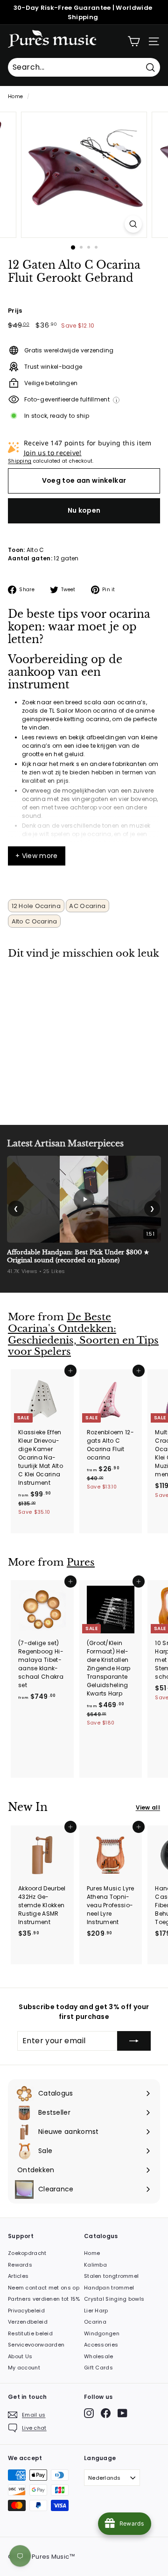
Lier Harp (96, 2311)
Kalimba (95, 2265)
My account (24, 2368)
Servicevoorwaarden (36, 2345)
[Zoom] (133, 224)
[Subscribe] (134, 2041)
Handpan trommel (109, 2288)
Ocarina (95, 2322)
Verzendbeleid (28, 2322)
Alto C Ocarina (35, 921)
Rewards (20, 2265)
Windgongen (102, 2333)
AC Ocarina (87, 906)
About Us (20, 2356)
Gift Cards (98, 2368)
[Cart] (134, 41)
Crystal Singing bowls (114, 2299)
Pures (81, 1562)
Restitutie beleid (30, 2333)
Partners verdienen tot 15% (44, 2299)
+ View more (37, 856)
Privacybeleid (26, 2311)
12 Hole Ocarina (36, 906)
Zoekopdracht (27, 2253)
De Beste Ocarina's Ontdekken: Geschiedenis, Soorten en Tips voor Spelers (83, 1334)
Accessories (101, 2345)
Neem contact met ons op (44, 2288)
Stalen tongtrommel (111, 2276)
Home (15, 97)
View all (148, 1807)
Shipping (20, 461)
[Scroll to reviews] (84, 290)
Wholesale (99, 2356)
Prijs (15, 311)
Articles (18, 2276)
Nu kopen (84, 510)
